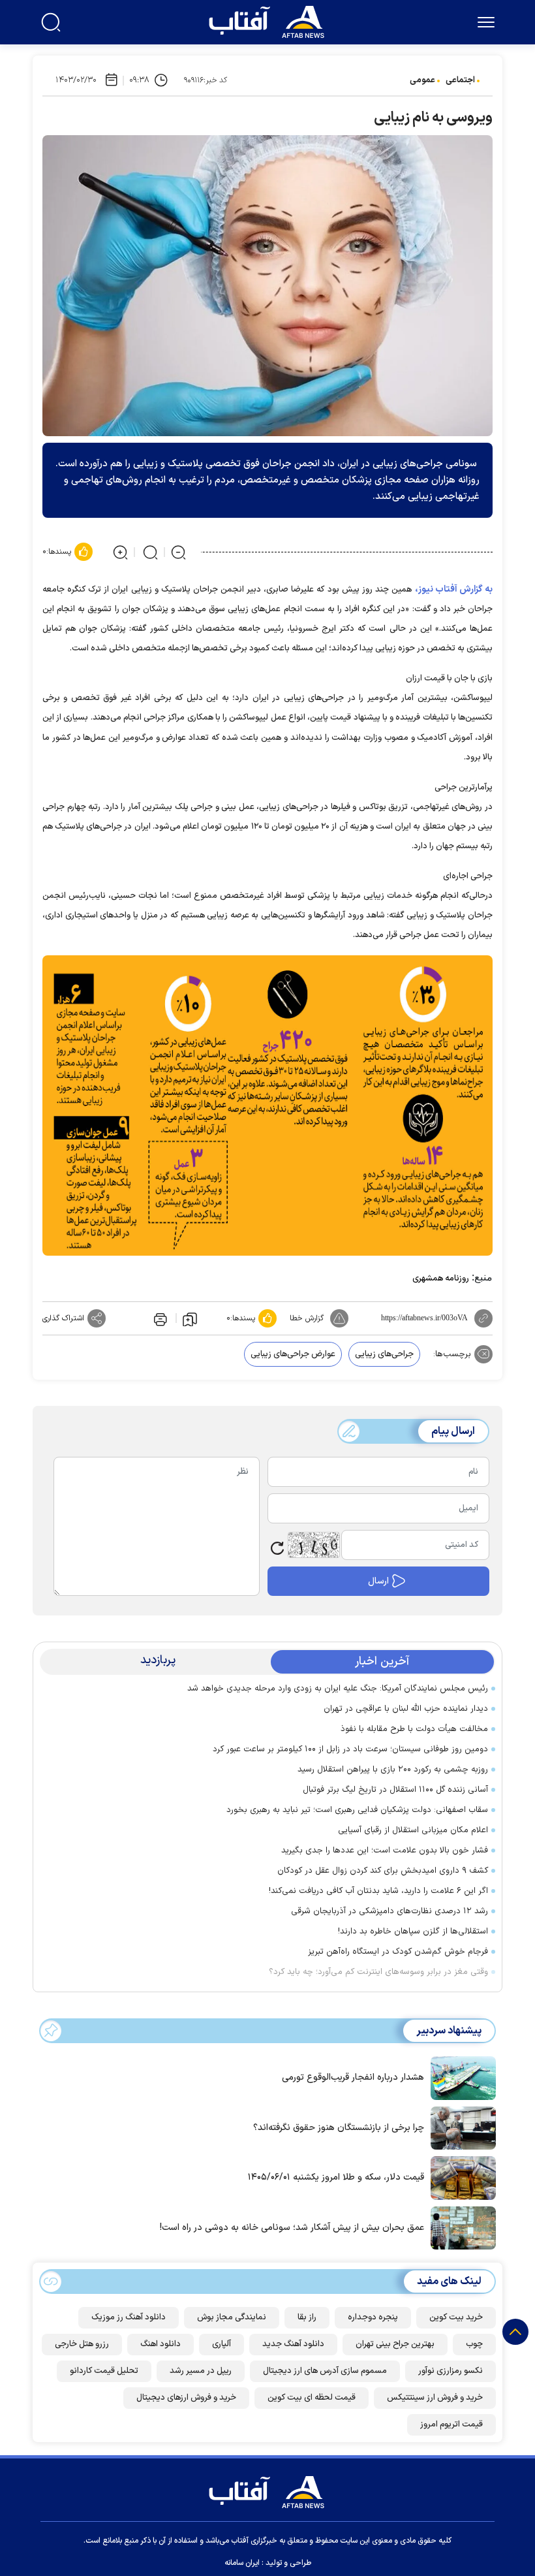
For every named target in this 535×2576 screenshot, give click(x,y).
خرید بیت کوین (456, 2317)
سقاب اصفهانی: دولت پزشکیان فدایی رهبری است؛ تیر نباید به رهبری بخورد (357, 1810)
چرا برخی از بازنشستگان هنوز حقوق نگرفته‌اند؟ (339, 2128)
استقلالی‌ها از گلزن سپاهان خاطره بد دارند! (413, 1932)
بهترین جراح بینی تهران (395, 2344)
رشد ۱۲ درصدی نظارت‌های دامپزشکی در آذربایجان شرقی (390, 1911)
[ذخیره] (190, 1318)
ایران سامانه (242, 2563)
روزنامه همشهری (441, 1279)
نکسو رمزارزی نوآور (451, 2371)
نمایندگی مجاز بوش (232, 2317)
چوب (474, 2344)
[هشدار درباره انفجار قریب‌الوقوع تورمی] (460, 2076)
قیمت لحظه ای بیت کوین (312, 2398)
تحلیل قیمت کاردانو (104, 2371)
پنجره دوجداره (373, 2317)
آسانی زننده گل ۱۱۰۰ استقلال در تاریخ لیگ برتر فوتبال (395, 1790)
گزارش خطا (307, 1318)
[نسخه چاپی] (159, 1318)
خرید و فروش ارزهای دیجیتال (186, 2398)
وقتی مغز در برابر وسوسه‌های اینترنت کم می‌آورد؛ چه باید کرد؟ (378, 1972)
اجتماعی (460, 80)
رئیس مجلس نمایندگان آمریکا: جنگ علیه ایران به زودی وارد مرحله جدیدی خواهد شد (338, 1689)
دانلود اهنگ (160, 2344)
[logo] (269, 20)
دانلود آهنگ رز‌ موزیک (129, 2317)
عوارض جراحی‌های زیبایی (293, 1354)
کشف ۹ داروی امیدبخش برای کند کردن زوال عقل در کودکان (383, 1871)
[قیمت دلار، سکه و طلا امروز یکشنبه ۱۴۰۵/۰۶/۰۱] (460, 2177)
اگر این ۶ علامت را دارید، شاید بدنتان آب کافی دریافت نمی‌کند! (378, 1891)
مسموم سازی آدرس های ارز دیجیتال (325, 2371)
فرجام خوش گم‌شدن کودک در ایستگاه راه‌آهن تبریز (398, 1952)
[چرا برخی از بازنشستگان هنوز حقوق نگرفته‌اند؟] (460, 2127)
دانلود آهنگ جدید (293, 2344)
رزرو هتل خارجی (82, 2344)
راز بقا (307, 2317)
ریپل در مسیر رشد (201, 2371)
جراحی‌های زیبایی (384, 1354)
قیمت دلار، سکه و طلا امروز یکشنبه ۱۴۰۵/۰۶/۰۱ (336, 2177)
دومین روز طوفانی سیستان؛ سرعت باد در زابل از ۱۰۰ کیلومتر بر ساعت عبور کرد (350, 1749)
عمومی (422, 80)
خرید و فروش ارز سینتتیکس (435, 2398)
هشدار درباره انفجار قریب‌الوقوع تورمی (353, 2077)
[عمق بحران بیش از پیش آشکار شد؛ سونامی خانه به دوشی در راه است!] (460, 2227)
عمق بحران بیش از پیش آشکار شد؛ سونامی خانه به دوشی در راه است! (292, 2228)
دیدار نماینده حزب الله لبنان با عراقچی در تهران (406, 1709)
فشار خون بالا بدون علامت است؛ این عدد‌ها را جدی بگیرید (385, 1851)
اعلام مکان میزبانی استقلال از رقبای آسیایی (413, 1830)
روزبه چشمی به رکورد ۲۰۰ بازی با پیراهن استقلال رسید (393, 1770)
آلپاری (222, 2344)
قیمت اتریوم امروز (451, 2425)
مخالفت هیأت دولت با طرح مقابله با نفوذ (414, 1729)
